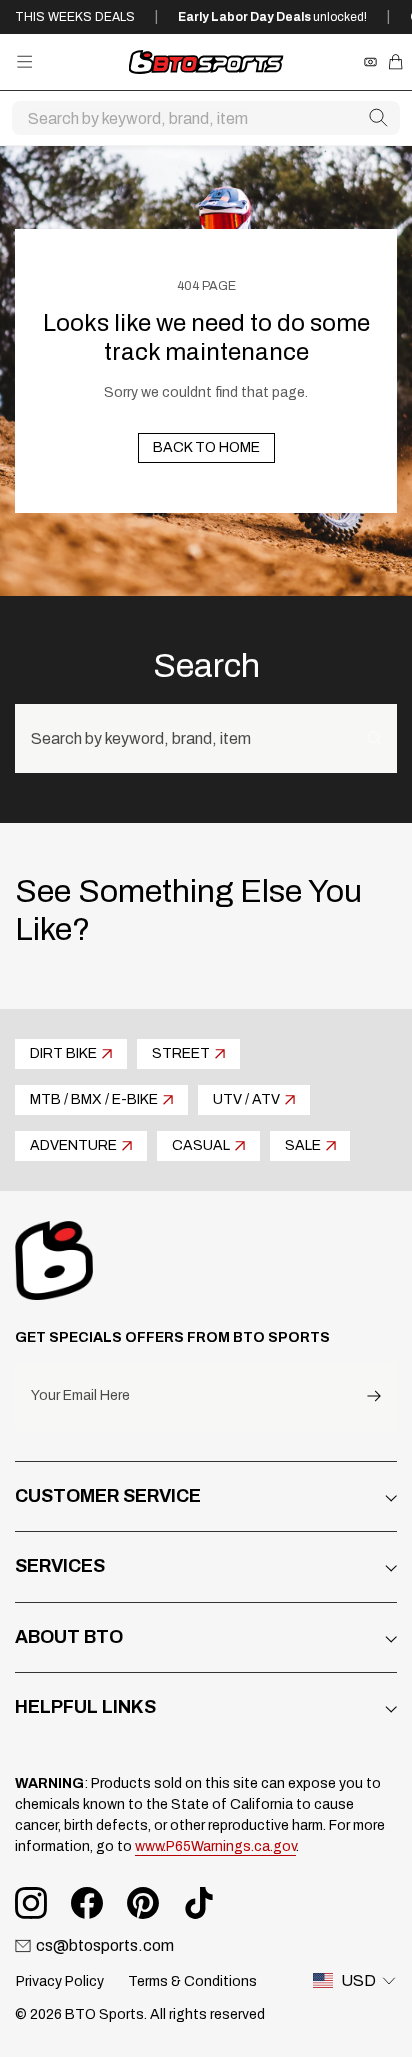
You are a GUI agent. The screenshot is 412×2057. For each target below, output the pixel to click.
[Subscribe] (374, 1396)
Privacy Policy (60, 1981)
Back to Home (206, 447)
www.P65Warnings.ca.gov (215, 1846)
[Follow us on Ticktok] (199, 1903)
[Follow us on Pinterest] (143, 1903)
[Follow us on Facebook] (87, 1903)
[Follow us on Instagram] (31, 1903)
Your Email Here (80, 1396)
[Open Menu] (24, 61)
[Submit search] (378, 118)
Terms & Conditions (192, 1981)
